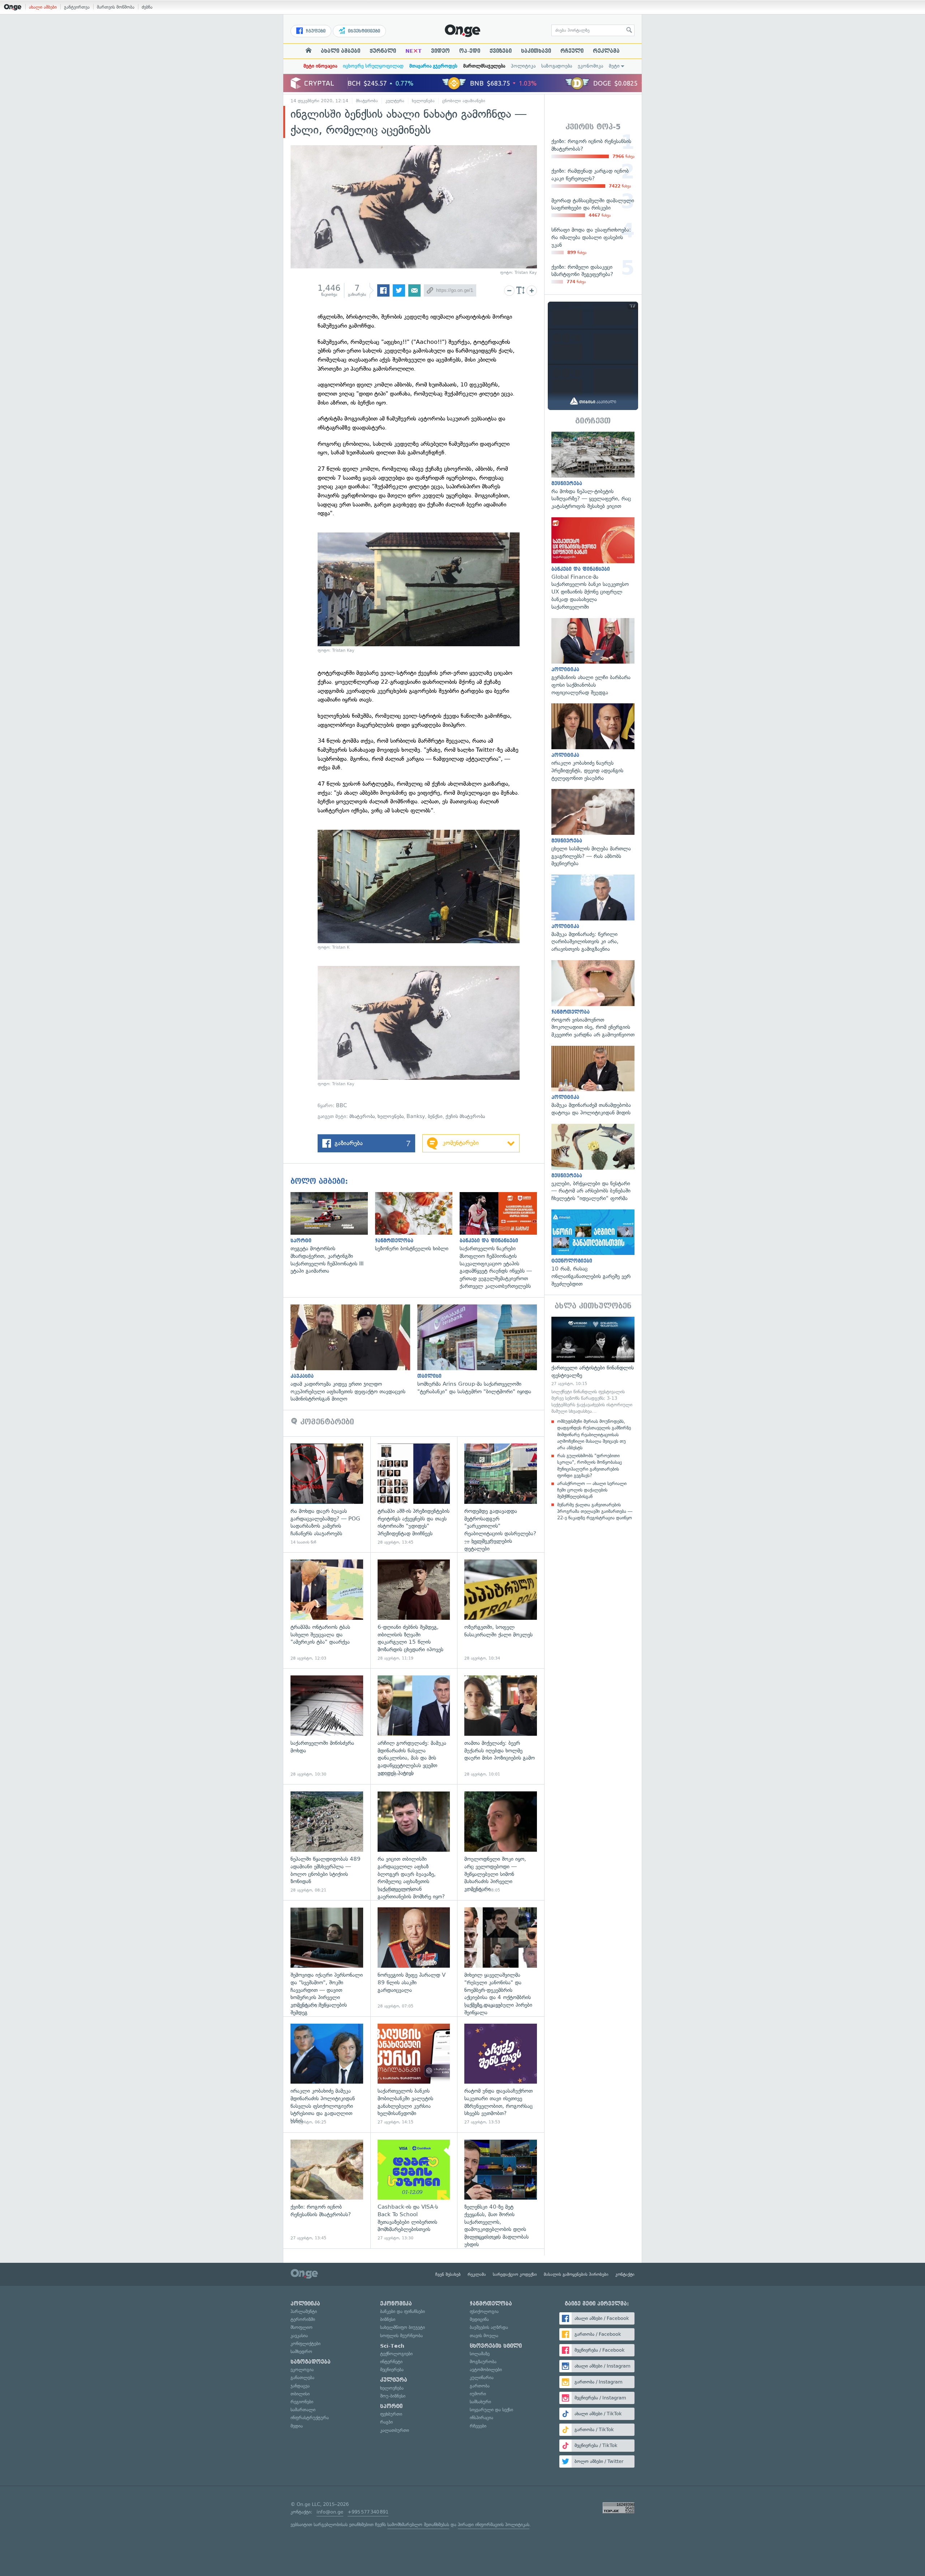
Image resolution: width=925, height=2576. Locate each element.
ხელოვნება (423, 101)
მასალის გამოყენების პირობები (576, 2274)
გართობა (480, 2386)
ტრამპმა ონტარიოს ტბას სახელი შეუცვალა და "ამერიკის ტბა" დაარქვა (327, 1610)
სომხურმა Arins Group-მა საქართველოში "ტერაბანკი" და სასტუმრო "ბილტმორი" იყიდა (481, 1350)
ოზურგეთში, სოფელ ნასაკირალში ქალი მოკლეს (501, 1610)
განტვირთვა (77, 7)
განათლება (302, 2377)
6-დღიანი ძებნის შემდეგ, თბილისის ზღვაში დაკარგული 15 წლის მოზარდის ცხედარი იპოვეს (414, 1610)
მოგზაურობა (483, 2362)
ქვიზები (501, 51)
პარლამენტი (304, 2311)
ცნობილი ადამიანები (464, 101)
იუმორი (478, 2394)
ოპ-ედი (470, 51)
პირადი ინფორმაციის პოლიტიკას (494, 2525)
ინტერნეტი (391, 2362)
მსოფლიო (302, 2327)
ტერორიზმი (303, 2319)
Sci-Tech (392, 2346)
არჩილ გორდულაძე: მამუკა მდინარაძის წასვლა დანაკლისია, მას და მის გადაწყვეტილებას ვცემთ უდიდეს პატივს (414, 1726)
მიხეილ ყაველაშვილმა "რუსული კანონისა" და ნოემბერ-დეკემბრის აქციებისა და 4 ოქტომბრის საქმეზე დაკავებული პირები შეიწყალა (501, 1958)
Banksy (416, 1116)
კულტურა (395, 101)
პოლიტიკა (523, 66)
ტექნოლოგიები (396, 2354)
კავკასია (299, 2336)
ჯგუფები (315, 31)
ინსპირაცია (481, 2418)
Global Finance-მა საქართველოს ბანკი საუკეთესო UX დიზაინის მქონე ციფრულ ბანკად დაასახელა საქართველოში (593, 564)
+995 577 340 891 (368, 2512)
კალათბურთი (395, 2430)
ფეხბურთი (391, 2414)
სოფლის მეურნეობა (401, 2336)
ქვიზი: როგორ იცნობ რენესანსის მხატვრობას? (327, 2190)
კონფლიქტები (306, 2344)
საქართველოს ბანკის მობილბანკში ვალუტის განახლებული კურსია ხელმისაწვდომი (414, 2074)
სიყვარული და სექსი (491, 2410)
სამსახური (480, 2402)
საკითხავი (536, 51)
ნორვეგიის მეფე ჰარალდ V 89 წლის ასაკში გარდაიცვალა (414, 1958)
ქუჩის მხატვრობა (465, 1116)
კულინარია (482, 2377)
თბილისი (300, 2394)
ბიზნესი (388, 2319)
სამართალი (303, 2410)
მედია (297, 2426)
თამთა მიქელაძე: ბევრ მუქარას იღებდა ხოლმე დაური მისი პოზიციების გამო (501, 1726)
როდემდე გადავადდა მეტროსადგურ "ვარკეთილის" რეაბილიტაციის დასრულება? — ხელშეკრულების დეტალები (501, 1494)
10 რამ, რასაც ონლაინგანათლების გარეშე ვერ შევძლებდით (593, 1249)
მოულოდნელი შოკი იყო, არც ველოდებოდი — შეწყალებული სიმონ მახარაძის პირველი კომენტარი (501, 1842)
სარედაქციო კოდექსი (515, 2274)
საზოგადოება (557, 66)
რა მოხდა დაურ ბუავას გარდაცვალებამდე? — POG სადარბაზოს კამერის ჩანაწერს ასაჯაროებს (327, 1494)
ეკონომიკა (590, 66)
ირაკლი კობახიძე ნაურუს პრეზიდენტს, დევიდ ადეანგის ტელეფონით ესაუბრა (593, 743)
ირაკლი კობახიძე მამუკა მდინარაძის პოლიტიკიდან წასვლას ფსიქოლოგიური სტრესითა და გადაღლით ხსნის (327, 2074)
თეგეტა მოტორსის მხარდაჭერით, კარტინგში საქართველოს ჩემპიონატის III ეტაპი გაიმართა (333, 1233)
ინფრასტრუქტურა (310, 2418)
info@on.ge (330, 2512)
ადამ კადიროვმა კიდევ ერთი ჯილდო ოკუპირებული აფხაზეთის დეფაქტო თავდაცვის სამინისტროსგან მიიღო (354, 1354)
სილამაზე (480, 2354)
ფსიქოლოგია (484, 2311)
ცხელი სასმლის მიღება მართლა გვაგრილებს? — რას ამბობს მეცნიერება (593, 828)
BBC (341, 1106)
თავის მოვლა (484, 2336)
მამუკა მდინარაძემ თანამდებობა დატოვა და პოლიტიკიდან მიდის (593, 1081)
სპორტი (391, 2406)
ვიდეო (440, 51)
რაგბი (386, 2422)
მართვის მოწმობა (116, 7)
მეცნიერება (392, 2370)
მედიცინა (479, 2319)
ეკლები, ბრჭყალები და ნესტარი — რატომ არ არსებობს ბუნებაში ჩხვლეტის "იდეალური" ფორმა (593, 1163)
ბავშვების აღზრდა (489, 2327)
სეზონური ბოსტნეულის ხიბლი (417, 1222)
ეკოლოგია (302, 2370)
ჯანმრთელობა (491, 2304)
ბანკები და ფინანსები (403, 2311)
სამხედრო (301, 2351)
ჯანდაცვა (300, 2386)
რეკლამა (606, 51)
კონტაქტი (625, 2274)
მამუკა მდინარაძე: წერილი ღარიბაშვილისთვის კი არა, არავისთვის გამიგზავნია (593, 914)
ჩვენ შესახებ (448, 2274)
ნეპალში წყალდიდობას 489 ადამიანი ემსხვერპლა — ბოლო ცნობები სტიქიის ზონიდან (327, 1842)
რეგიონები (302, 2402)
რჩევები (478, 2426)
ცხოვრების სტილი (496, 2346)
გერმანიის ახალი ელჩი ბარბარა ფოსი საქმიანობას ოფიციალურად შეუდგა (593, 657)
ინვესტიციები (363, 31)
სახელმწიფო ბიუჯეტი (403, 2327)
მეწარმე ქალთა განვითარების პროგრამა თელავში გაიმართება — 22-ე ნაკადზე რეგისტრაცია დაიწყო (595, 1511)
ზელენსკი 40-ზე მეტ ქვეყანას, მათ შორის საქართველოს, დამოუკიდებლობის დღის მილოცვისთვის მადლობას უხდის (501, 2190)
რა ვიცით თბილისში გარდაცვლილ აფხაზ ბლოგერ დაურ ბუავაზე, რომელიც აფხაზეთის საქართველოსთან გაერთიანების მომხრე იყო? (414, 1842)
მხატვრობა (367, 101)
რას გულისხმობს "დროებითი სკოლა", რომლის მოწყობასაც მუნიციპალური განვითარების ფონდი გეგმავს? (590, 1466)
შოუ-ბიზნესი (393, 2396)
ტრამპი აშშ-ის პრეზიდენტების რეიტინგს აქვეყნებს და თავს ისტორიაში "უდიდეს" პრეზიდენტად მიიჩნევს (414, 1494)
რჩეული (572, 51)
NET (414, 51)
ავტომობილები (486, 2370)
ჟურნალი (383, 51)
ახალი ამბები (43, 7)
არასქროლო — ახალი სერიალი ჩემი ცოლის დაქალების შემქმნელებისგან (592, 1490)
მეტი (614, 66)
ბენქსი (435, 1116)
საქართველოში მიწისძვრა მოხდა (327, 1726)
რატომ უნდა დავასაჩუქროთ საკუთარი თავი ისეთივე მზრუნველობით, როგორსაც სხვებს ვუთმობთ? (501, 2074)
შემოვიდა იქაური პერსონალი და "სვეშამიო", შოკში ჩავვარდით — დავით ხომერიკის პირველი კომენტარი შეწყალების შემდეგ (327, 1958)
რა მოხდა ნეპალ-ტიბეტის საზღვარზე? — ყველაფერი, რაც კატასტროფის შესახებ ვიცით (593, 471)
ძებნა (147, 7)
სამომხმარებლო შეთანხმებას (418, 2525)
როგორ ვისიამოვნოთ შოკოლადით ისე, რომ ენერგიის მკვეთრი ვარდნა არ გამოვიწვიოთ (593, 999)
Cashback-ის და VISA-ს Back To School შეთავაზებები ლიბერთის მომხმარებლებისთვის (414, 2190)
